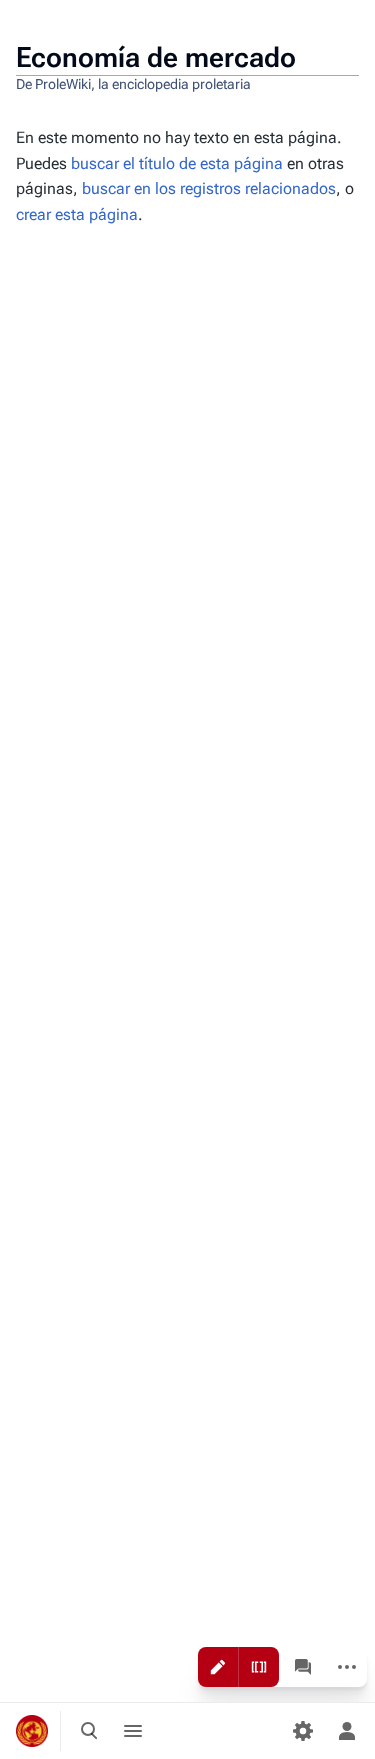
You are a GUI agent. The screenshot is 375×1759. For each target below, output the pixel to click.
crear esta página (77, 214)
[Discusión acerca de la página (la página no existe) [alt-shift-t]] (303, 1667)
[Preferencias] (303, 1731)
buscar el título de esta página (177, 163)
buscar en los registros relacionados (209, 188)
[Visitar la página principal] (32, 1731)
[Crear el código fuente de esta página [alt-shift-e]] (259, 1667)
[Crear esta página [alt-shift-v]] (218, 1667)
